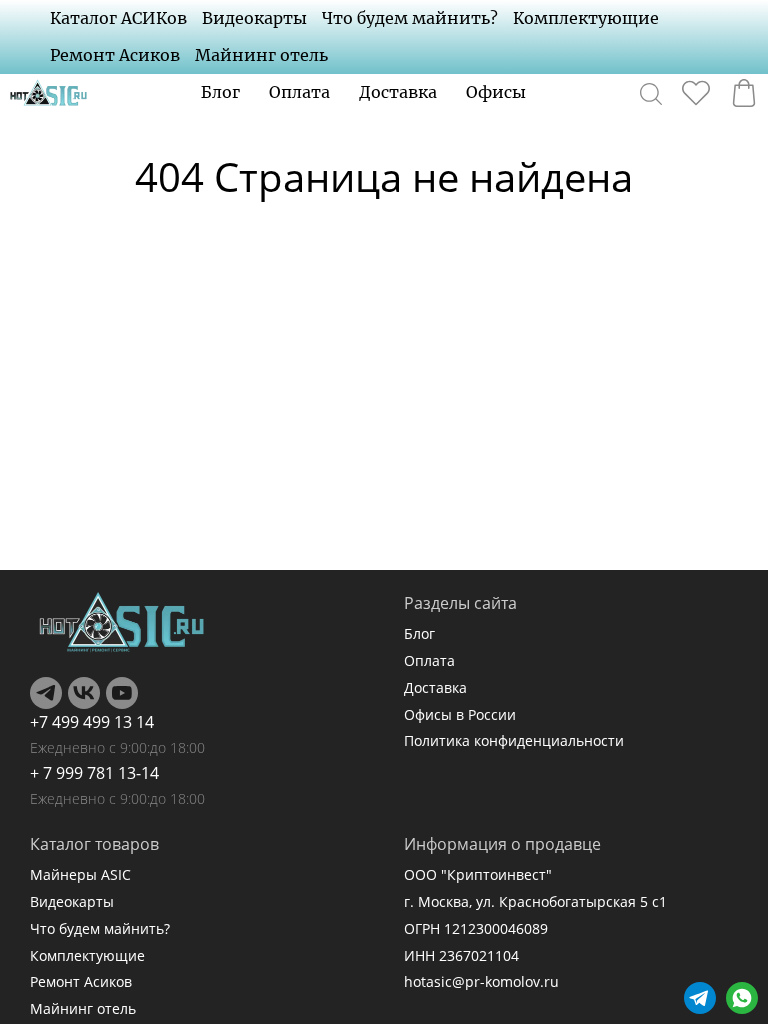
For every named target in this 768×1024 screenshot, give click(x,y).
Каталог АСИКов (118, 18)
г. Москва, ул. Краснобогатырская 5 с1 (535, 901)
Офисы (496, 92)
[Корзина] (744, 93)
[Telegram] (46, 693)
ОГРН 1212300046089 (476, 928)
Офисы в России (460, 714)
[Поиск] (651, 93)
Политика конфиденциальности (514, 740)
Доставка (398, 92)
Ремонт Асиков (115, 55)
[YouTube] (122, 693)
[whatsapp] (742, 998)
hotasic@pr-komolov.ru (481, 981)
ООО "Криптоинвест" (478, 874)
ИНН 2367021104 (461, 955)
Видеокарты (254, 18)
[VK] (84, 693)
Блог (220, 92)
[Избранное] (696, 93)
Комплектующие (586, 18)
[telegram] (700, 998)
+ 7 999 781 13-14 (94, 773)
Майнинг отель (261, 55)
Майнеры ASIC (80, 874)
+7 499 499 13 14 (92, 722)
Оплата (299, 92)
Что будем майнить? (410, 18)
